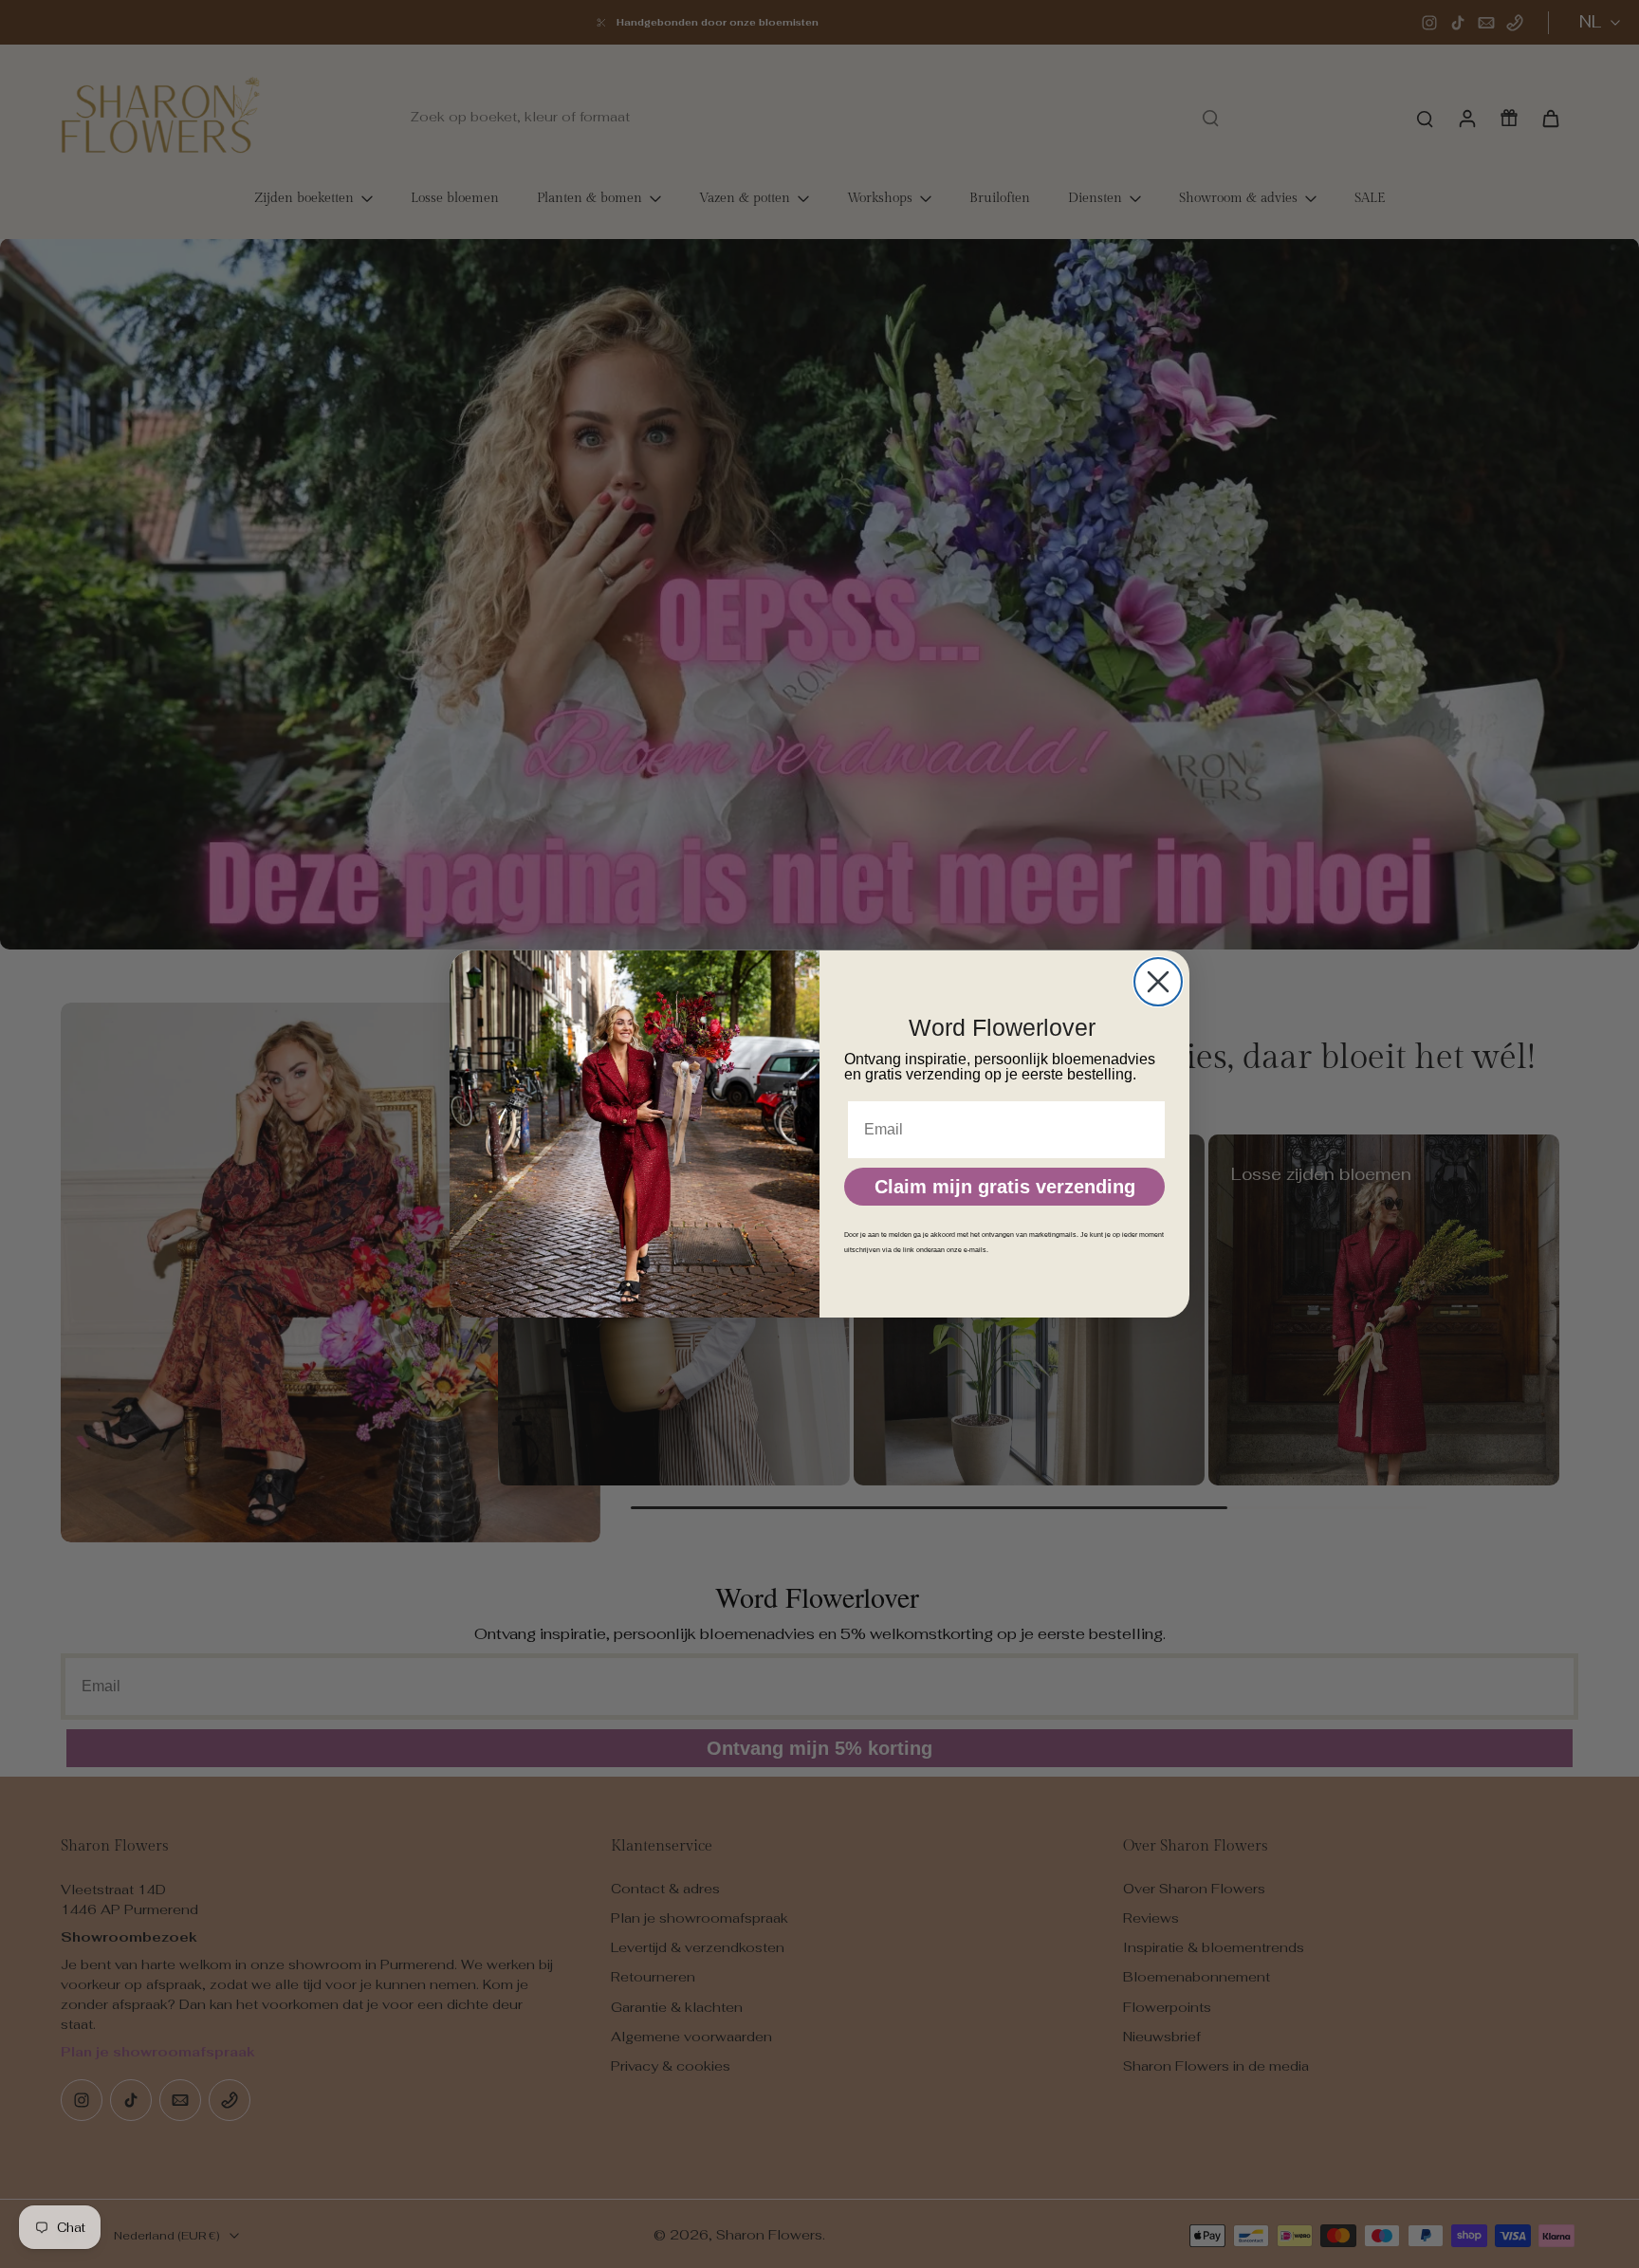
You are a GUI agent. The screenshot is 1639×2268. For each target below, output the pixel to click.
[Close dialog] (1158, 982)
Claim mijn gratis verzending (1005, 1187)
